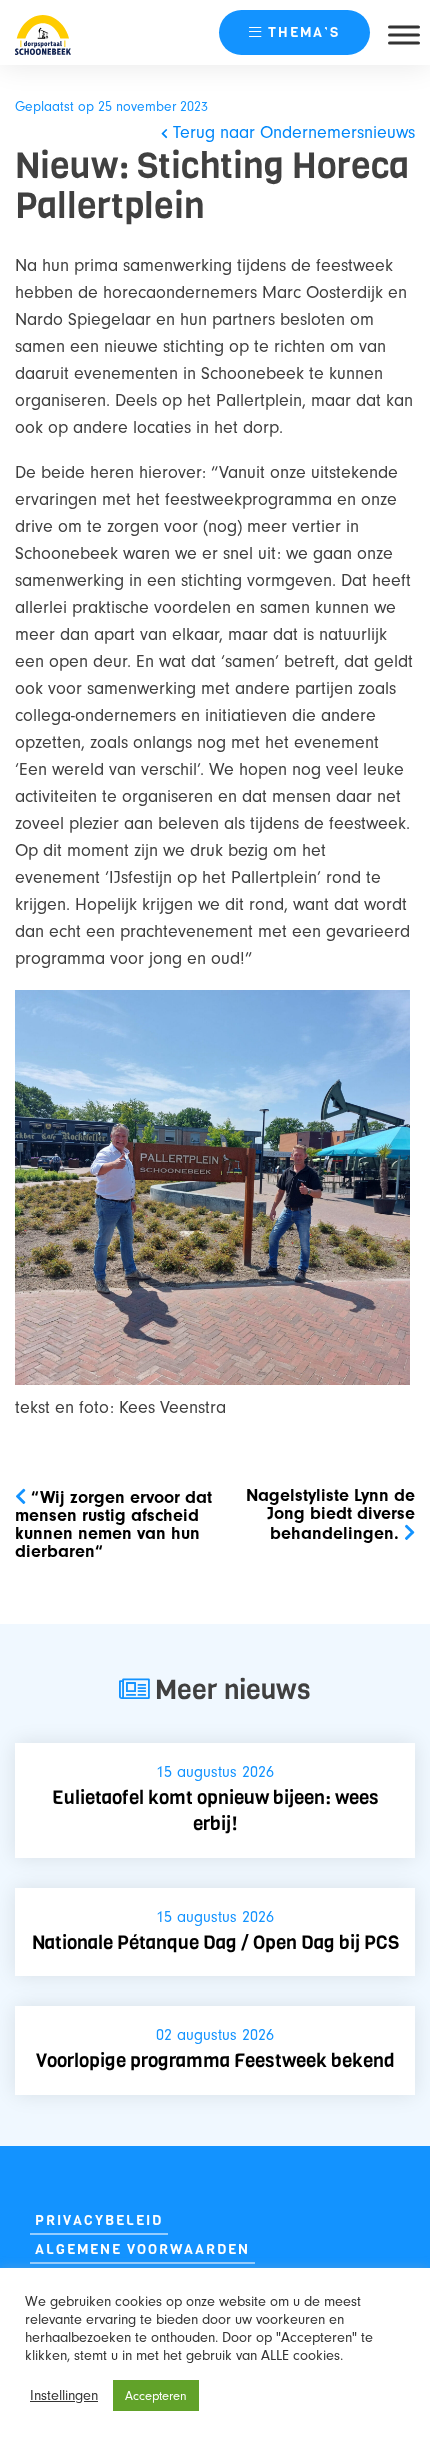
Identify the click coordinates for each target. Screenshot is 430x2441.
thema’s (304, 32)
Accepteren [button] (156, 2395)
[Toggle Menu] (404, 34)
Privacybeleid (99, 2220)
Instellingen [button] (64, 2395)
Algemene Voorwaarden (142, 2249)
